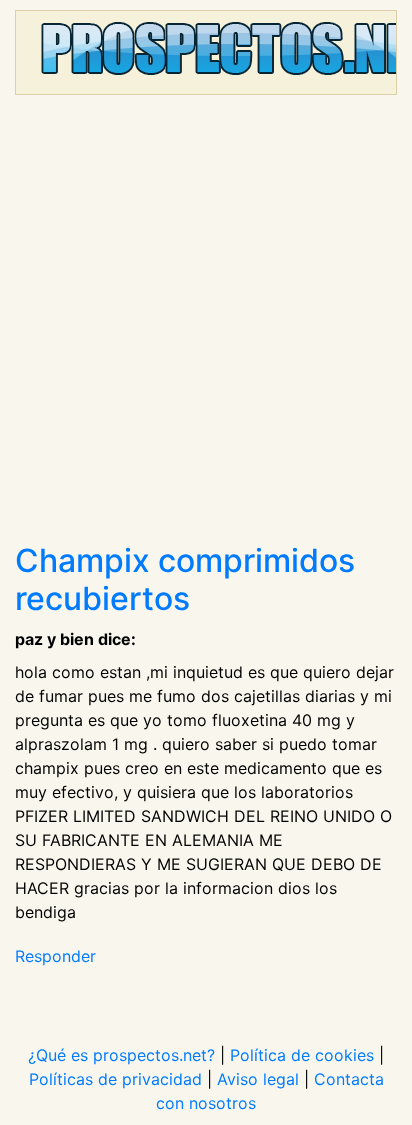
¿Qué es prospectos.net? (121, 1055)
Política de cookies (302, 1055)
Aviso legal (258, 1079)
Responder (55, 956)
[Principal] (206, 52)
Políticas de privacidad (115, 1079)
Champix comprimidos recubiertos (185, 579)
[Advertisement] (206, 326)
